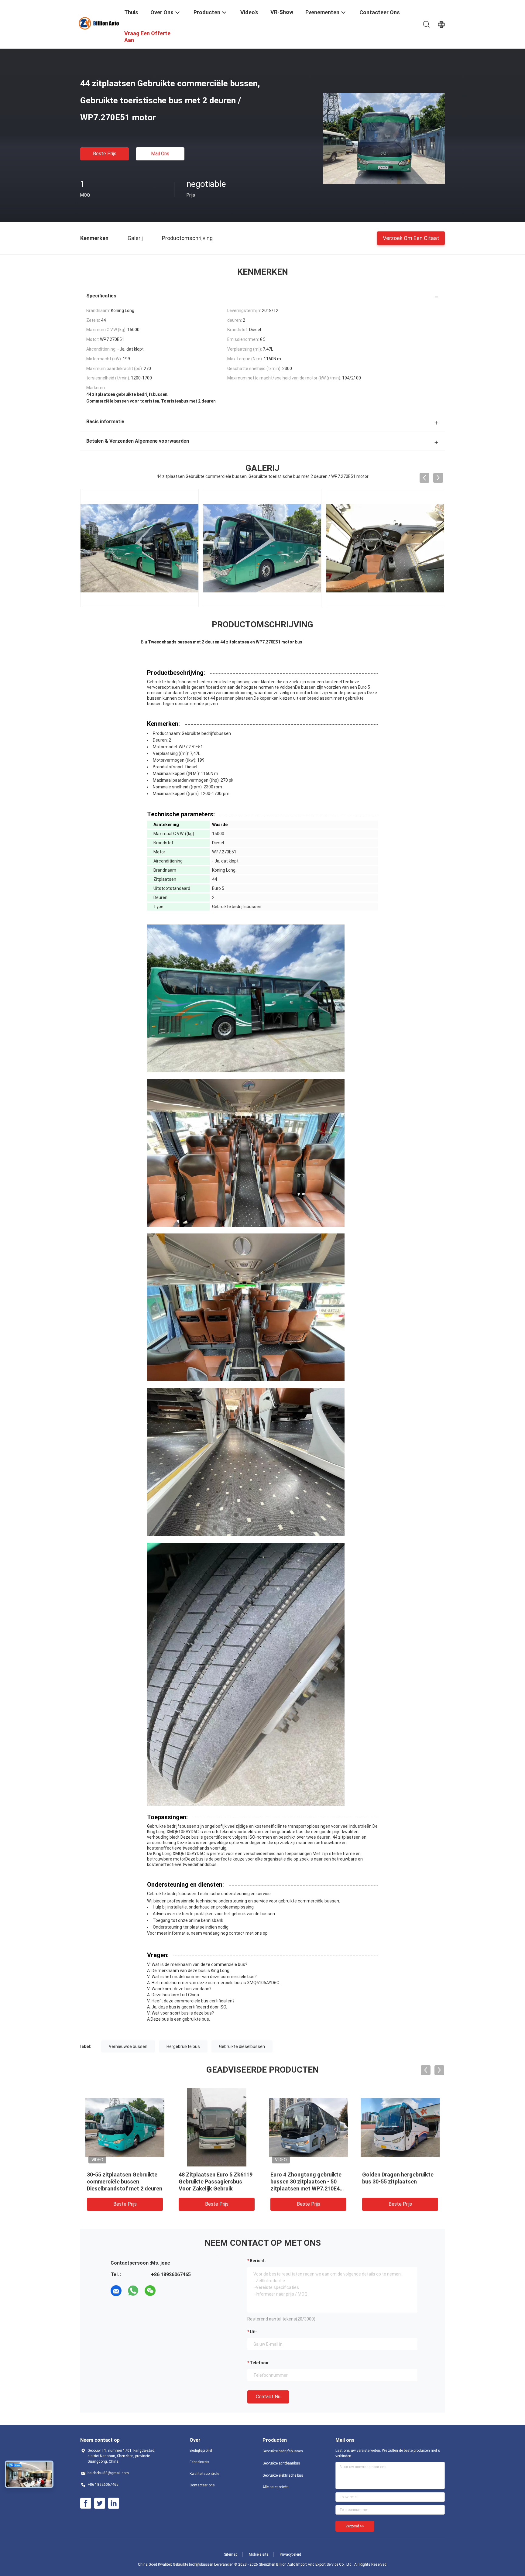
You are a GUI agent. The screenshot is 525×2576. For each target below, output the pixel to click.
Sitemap (231, 2554)
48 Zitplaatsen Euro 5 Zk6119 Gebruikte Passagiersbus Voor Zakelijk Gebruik (216, 2182)
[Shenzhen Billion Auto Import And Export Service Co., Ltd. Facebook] (86, 2503)
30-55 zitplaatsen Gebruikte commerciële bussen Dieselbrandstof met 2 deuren (125, 2182)
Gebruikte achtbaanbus (281, 2463)
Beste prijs (105, 154)
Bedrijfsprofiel (201, 2451)
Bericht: (258, 2261)
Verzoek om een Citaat (411, 238)
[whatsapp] (133, 2291)
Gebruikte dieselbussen (242, 2046)
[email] (116, 2291)
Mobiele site (259, 2554)
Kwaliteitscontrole (204, 2474)
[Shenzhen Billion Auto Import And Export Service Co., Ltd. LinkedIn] (114, 2503)
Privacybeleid (290, 2554)
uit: (253, 2332)
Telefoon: (260, 2363)
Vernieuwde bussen (128, 2046)
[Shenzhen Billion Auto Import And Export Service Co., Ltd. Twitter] (100, 2503)
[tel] (167, 2291)
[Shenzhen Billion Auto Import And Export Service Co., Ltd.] (98, 23)
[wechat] (150, 2291)
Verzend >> (355, 2526)
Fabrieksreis (199, 2462)
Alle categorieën (276, 2487)
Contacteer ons (202, 2485)
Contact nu (268, 2397)
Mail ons (160, 154)
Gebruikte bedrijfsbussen (283, 2451)
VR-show (282, 12)
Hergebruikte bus (183, 2046)
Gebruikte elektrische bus (283, 2475)
